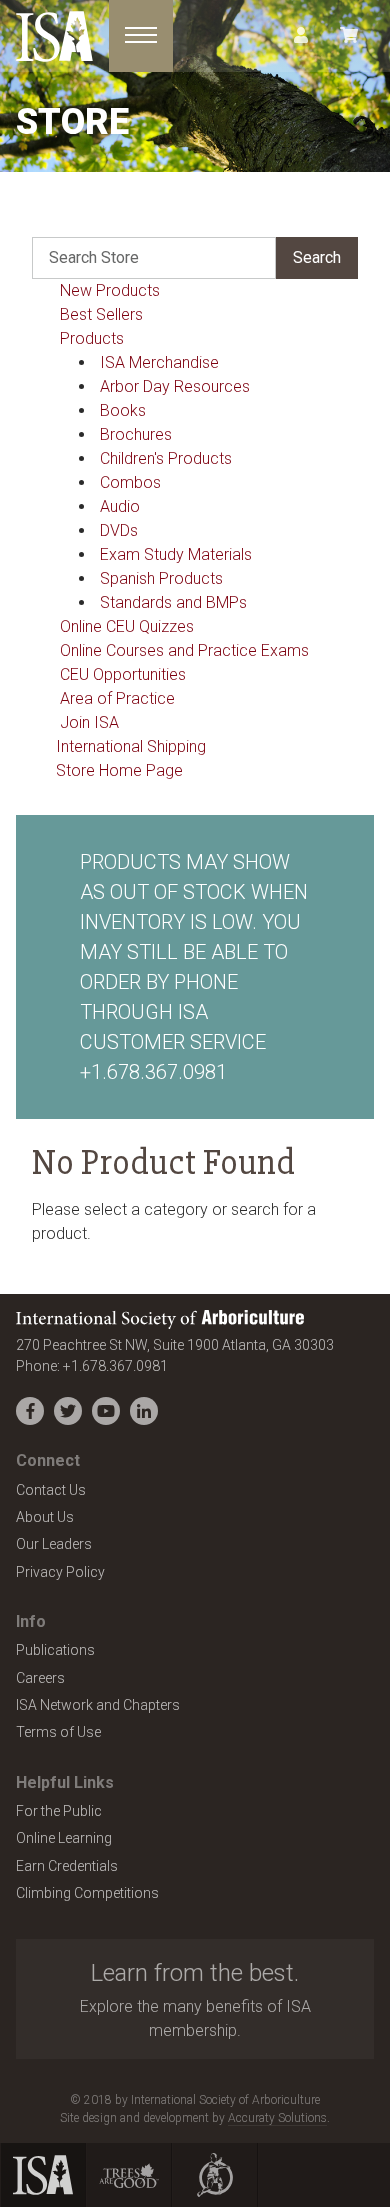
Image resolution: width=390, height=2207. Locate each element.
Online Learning (64, 1838)
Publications (55, 1650)
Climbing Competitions (87, 1893)
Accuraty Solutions (277, 2118)
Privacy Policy (60, 1572)
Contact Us (51, 1490)
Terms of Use (58, 1732)
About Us (45, 1517)
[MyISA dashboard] (301, 36)
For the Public (59, 1811)
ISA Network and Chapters (98, 1705)
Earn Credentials (67, 1866)
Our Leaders (54, 1544)
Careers (40, 1678)
